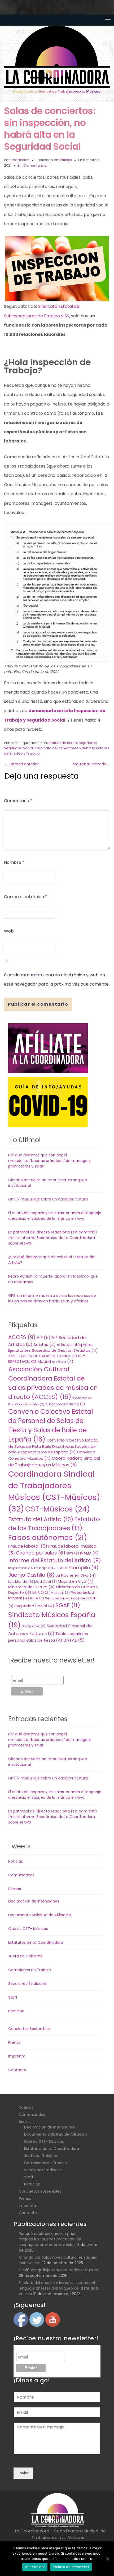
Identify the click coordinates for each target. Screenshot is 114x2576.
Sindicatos (34, 1626)
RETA (37, 1598)
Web (9, 931)
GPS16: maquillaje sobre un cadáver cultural (48, 1199)
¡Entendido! (35, 2567)
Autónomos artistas (65, 1404)
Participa (16, 2011)
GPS (73, 1553)
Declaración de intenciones (34, 1901)
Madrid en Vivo (76, 1581)
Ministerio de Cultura (32, 1587)
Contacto (17, 2070)
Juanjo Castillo (31, 1575)
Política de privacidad (71, 2567)
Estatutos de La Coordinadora (36, 1942)
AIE (43, 1338)
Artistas (45, 1345)
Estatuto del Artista (41, 1519)
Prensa (14, 2042)
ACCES (22, 1337)
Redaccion (20, 160)
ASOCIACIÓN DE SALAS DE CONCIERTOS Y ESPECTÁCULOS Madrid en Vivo (47, 1359)
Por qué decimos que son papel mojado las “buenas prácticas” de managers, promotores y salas (50, 1161)
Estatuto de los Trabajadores (72, 743)
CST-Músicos (58, 1509)
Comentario (18, 801)
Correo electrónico (26, 897)
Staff (13, 1997)
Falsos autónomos (48, 1538)
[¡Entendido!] (107, 2559)
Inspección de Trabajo (31, 1568)
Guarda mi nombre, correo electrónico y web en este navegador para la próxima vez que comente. (57, 979)
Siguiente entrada (92, 764)
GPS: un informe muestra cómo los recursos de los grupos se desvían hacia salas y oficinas (52, 1298)
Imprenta (17, 2056)
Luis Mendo (21, 1582)
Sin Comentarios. (32, 165)
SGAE (68, 1605)
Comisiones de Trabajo (30, 1970)
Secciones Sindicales (27, 1984)
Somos (15, 1889)
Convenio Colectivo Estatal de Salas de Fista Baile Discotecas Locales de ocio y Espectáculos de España (53, 1446)
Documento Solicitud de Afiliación (40, 1915)
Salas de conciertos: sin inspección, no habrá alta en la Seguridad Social (50, 129)
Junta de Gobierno (25, 1956)
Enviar (23, 2473)
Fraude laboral (28, 1546)
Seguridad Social (19, 748)
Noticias (65, 160)
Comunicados (21, 1875)
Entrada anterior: (22, 764)
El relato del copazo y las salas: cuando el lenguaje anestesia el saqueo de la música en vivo (55, 1216)
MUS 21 (41, 1593)
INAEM (89, 1553)
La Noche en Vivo (76, 1575)
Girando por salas (41, 1553)
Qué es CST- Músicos (28, 1929)
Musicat (60, 1593)
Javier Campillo (76, 1568)
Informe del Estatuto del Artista (55, 1560)
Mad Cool (45, 1582)
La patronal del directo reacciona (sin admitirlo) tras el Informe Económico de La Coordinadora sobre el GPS (53, 1238)
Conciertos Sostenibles (29, 2029)
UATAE (74, 1640)
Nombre (14, 862)
